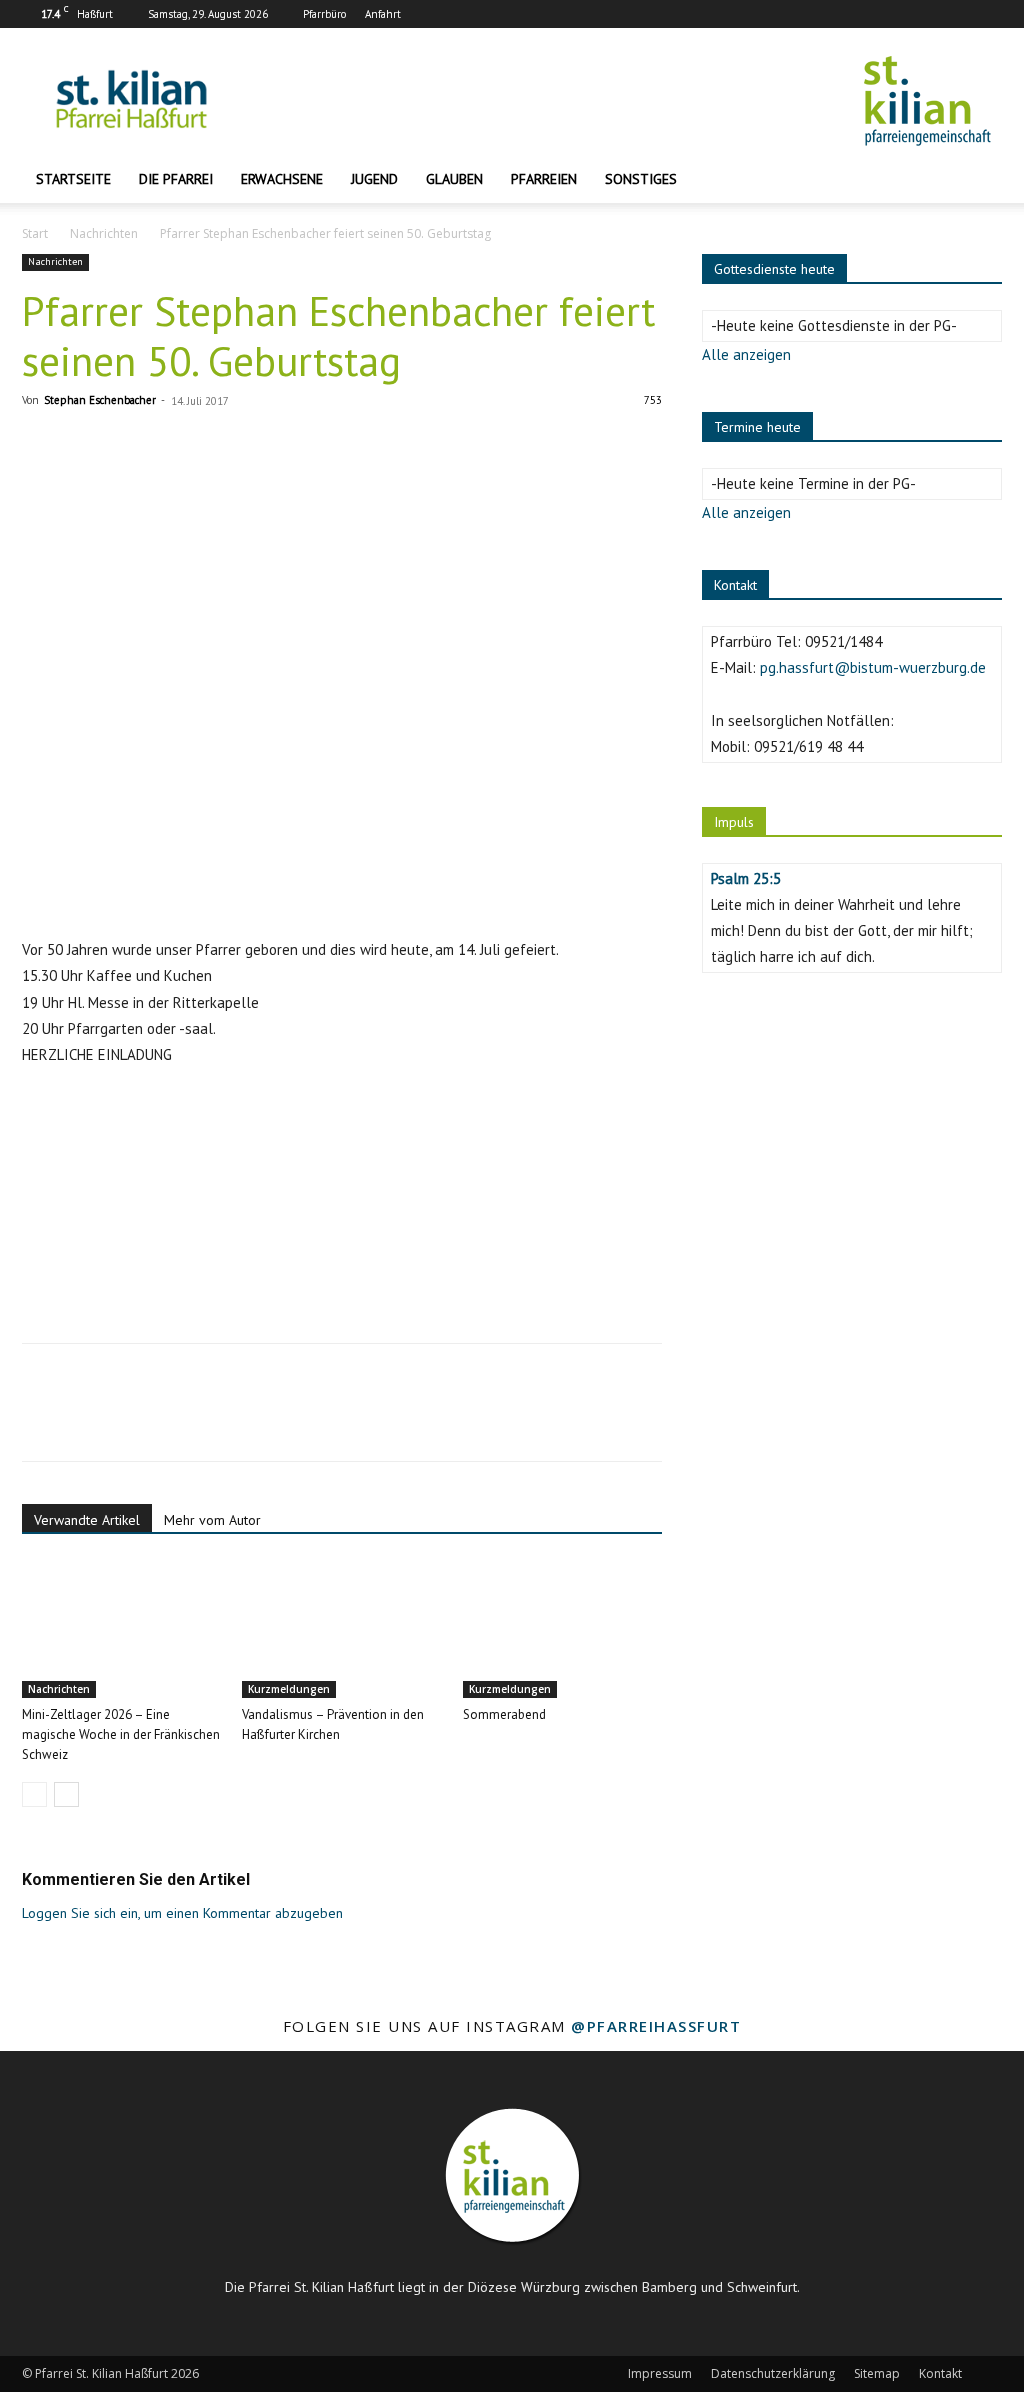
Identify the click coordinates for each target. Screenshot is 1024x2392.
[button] (978, 180)
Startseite (73, 179)
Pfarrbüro (324, 14)
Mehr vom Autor (212, 1520)
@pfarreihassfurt (656, 2026)
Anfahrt (383, 14)
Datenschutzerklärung (773, 2373)
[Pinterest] (134, 1420)
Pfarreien (544, 179)
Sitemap (877, 2373)
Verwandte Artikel (87, 1520)
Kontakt (940, 2373)
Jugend (374, 179)
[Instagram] (954, 14)
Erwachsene (282, 179)
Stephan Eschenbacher (100, 400)
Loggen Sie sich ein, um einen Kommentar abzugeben (182, 1913)
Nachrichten (104, 233)
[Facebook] (921, 14)
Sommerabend (504, 1714)
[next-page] (66, 1794)
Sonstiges (641, 179)
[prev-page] (34, 1794)
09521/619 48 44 (808, 746)
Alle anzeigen (746, 354)
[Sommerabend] (562, 1629)
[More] (227, 1420)
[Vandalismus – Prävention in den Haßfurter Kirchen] (341, 1629)
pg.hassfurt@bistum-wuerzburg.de (873, 667)
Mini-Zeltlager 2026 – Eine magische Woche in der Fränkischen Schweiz (121, 1734)
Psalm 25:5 (746, 878)
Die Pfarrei (176, 179)
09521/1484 (843, 641)
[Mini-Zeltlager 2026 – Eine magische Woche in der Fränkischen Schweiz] (121, 1629)
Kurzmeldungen (289, 1689)
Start (35, 233)
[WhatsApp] (180, 1420)
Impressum (660, 2373)
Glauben (454, 179)
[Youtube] (987, 14)
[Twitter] (88, 1420)
